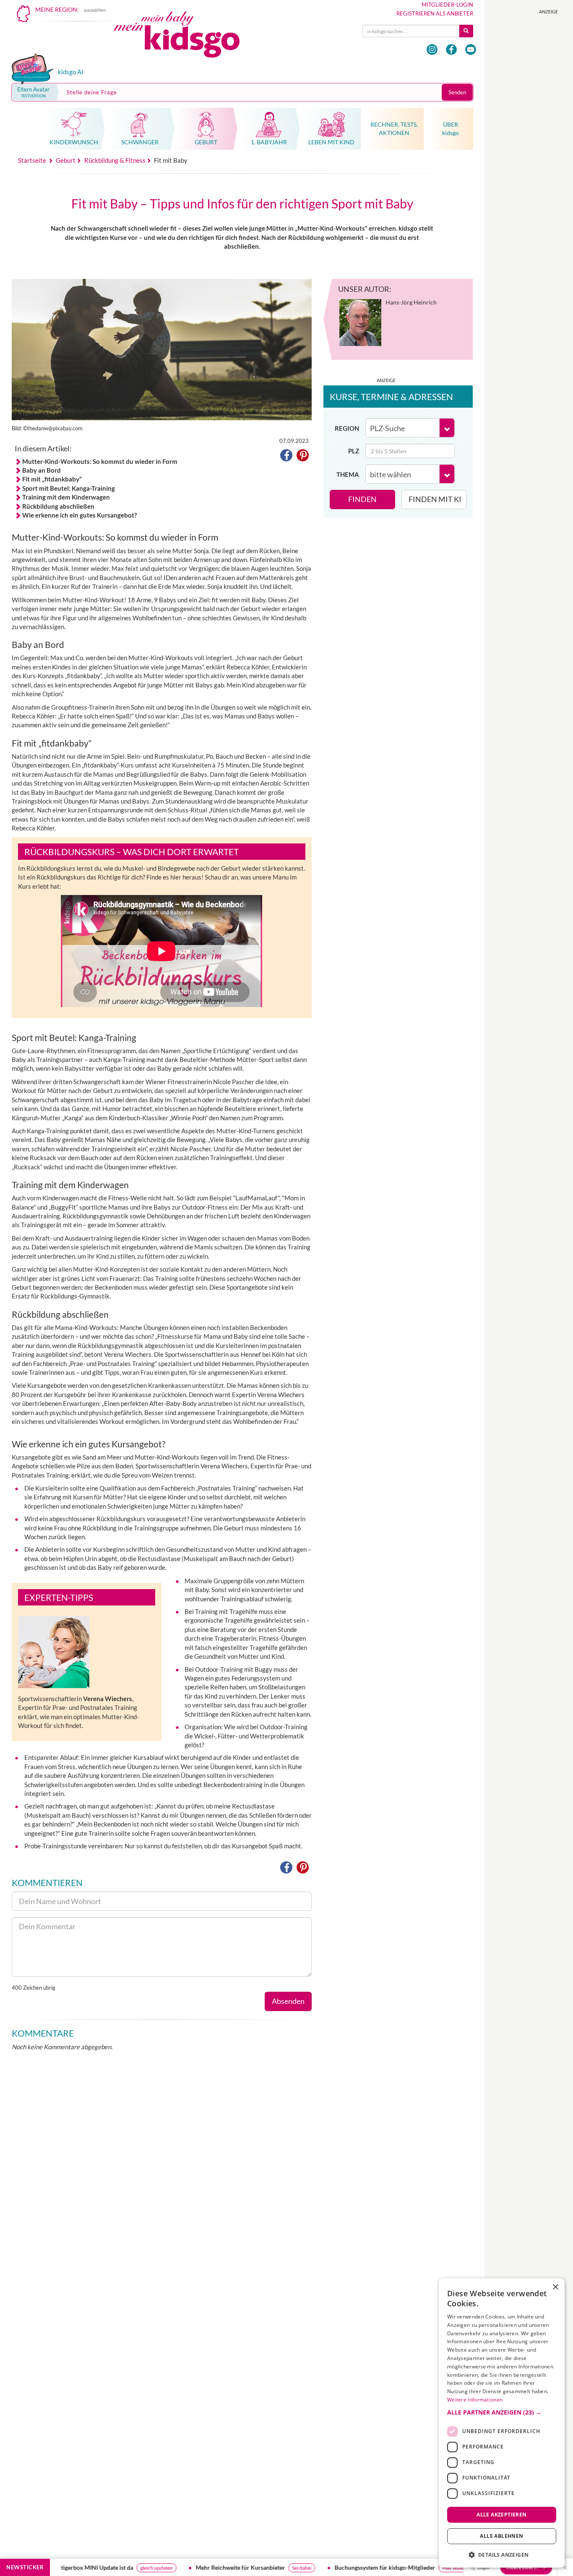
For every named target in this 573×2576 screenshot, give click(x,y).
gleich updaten (121, 2568)
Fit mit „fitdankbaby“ (52, 479)
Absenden (288, 2001)
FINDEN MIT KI (435, 499)
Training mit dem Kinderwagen (66, 497)
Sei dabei (266, 2568)
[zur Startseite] (184, 37)
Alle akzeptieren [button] (501, 2514)
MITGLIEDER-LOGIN (447, 5)
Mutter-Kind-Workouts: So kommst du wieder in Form (100, 461)
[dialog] (502, 2423)
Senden (457, 92)
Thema (348, 474)
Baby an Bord (42, 470)
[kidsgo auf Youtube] (471, 49)
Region (347, 428)
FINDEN (362, 499)
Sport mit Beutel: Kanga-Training (69, 488)
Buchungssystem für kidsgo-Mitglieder (349, 2567)
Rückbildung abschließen (58, 506)
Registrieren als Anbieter (435, 13)
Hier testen (419, 2568)
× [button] (555, 2287)
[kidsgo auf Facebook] (451, 49)
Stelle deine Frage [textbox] (92, 92)
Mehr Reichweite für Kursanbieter (205, 2567)
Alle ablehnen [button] (501, 2536)
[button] (286, 457)
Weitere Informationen (475, 2400)
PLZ (354, 451)
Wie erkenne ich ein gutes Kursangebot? (79, 515)
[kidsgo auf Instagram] (432, 49)
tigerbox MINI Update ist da (62, 2567)
